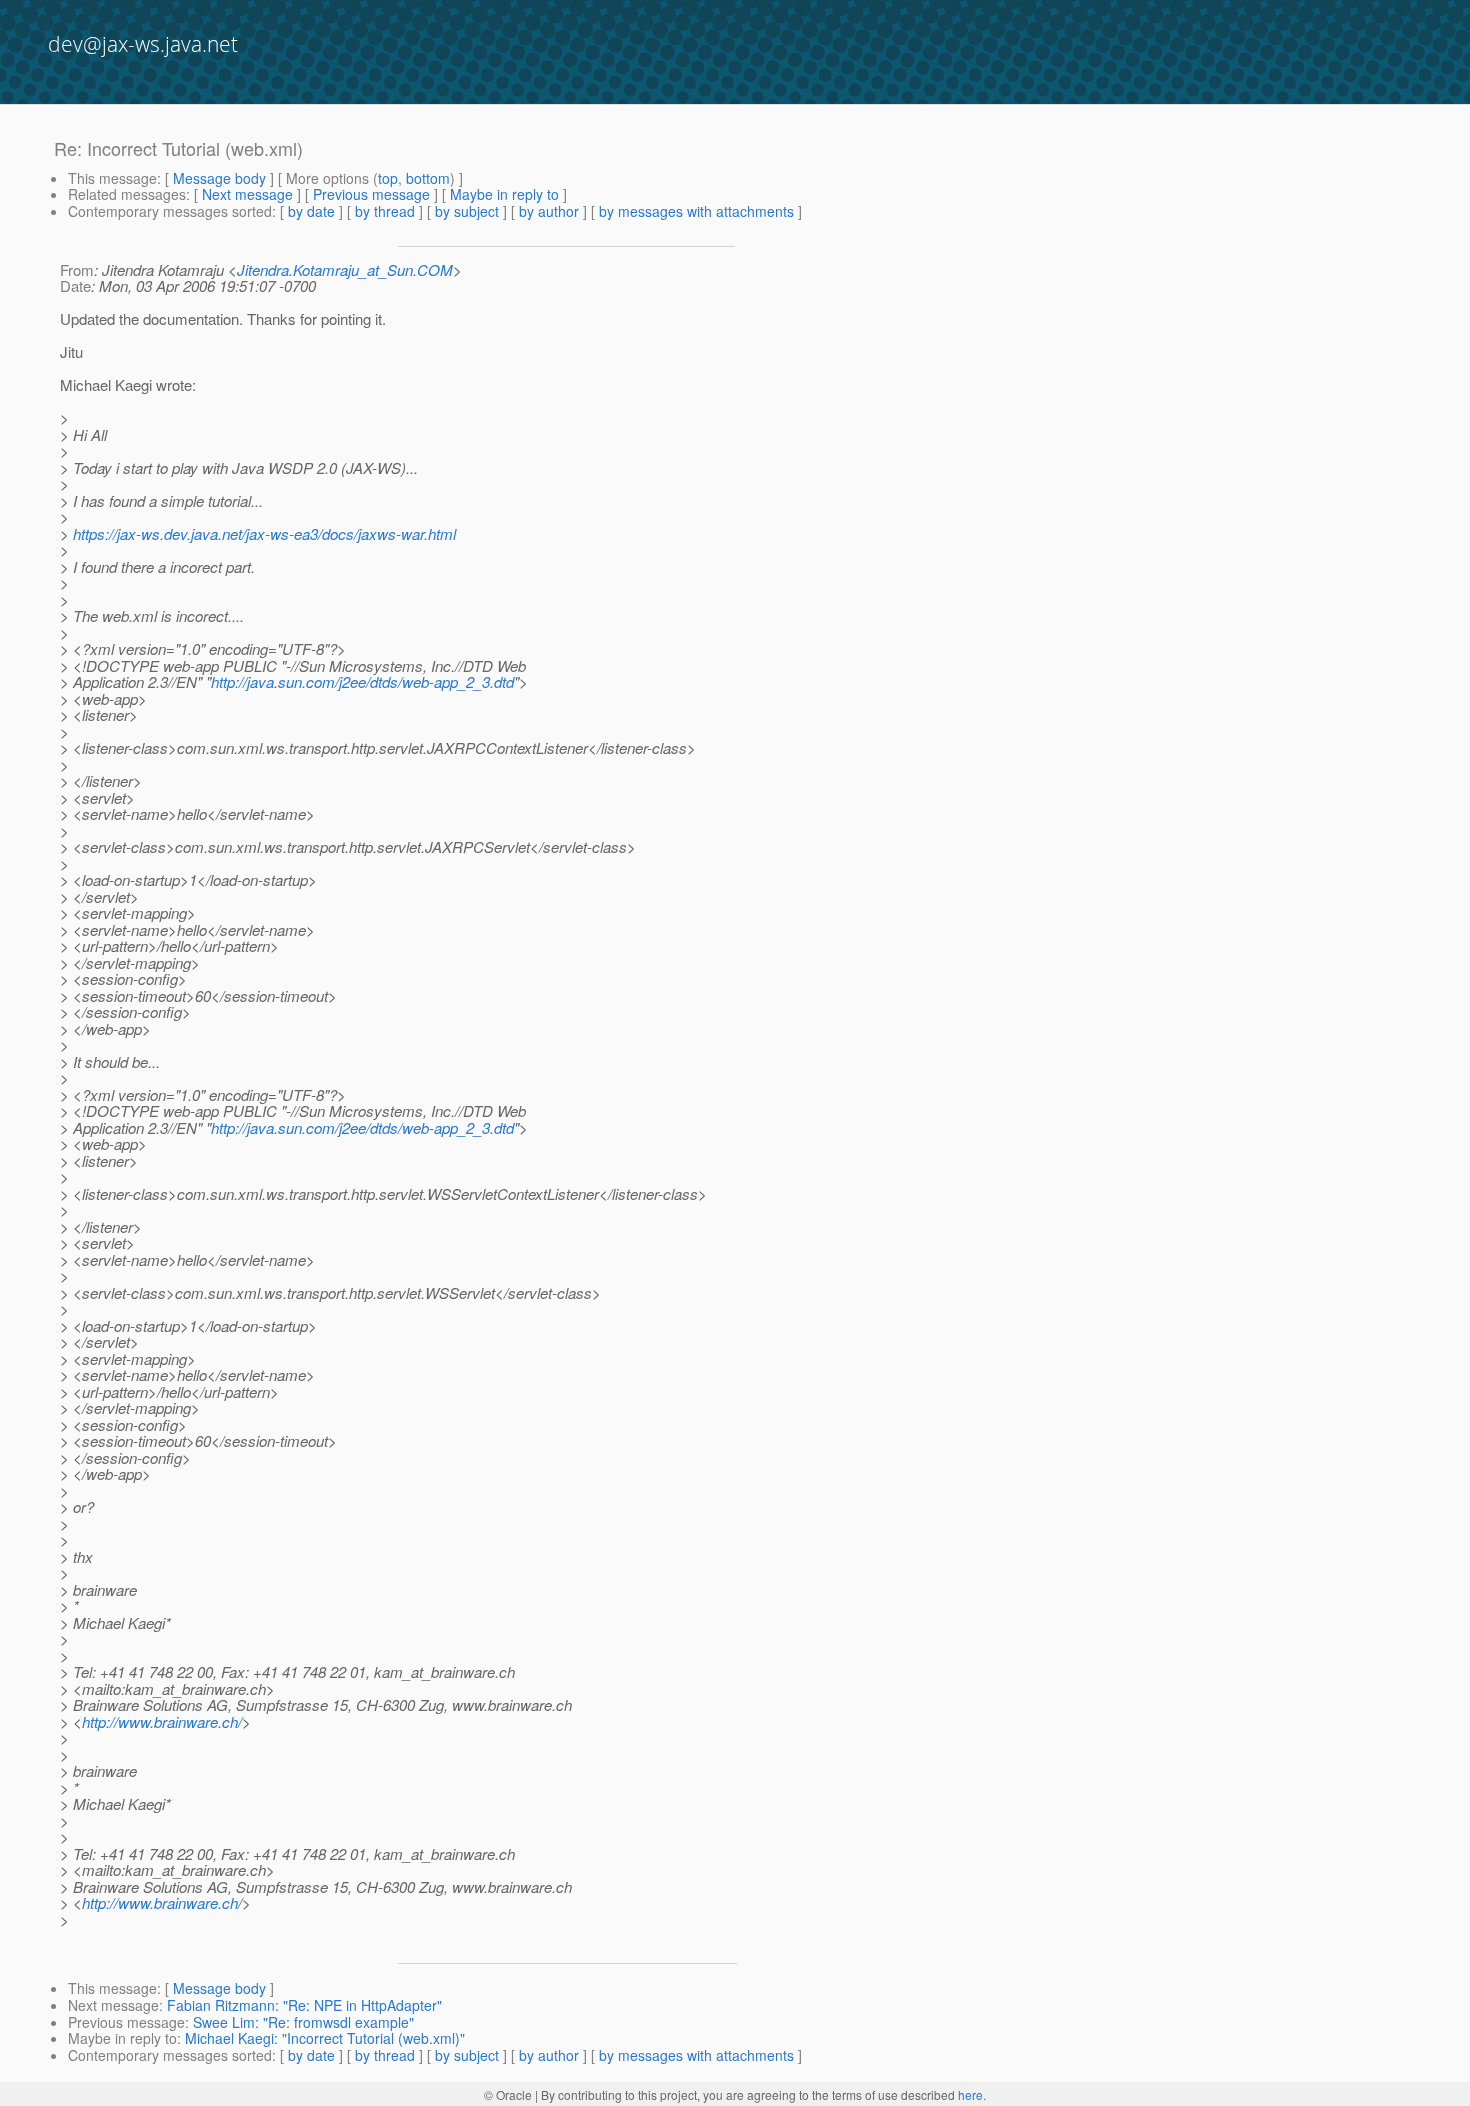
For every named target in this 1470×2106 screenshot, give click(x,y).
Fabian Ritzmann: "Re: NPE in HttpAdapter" (304, 2005)
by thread (385, 211)
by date (311, 211)
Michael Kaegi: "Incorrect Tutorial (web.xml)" (325, 2038)
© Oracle (508, 2094)
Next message (247, 194)
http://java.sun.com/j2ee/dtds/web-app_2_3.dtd (362, 681)
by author (549, 211)
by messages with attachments (696, 211)
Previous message (371, 194)
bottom (428, 178)
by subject (467, 211)
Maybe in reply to (504, 194)
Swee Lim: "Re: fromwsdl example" (303, 2022)
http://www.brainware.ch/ (162, 1721)
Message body (219, 178)
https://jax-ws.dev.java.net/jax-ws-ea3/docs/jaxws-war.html (264, 533)
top (388, 178)
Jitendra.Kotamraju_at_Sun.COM (345, 269)
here (970, 2094)
